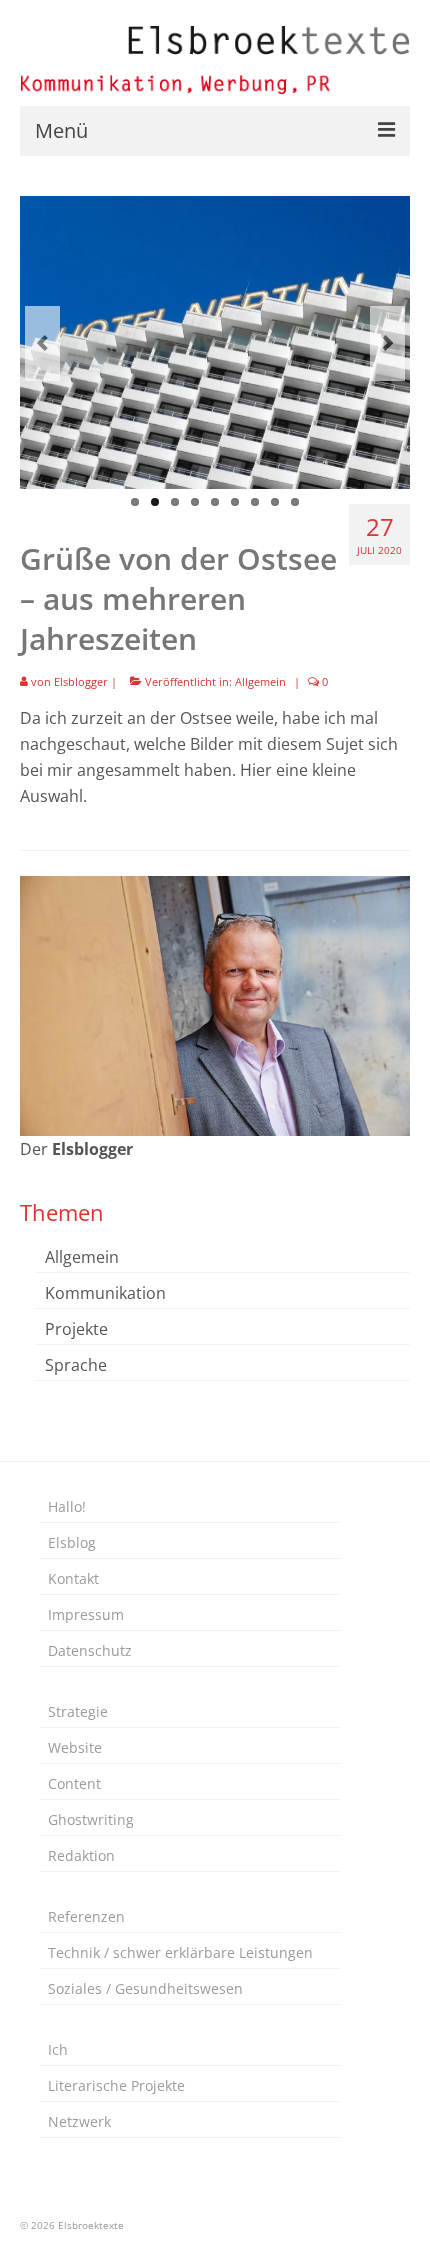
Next (387, 343)
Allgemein (260, 681)
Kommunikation (105, 1293)
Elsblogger (81, 681)
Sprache (76, 1365)
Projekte (76, 1329)
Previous (42, 343)
